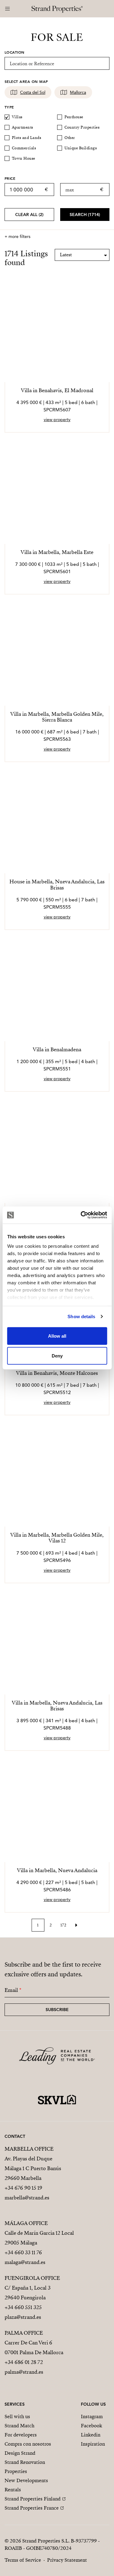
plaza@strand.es (23, 2317)
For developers (21, 2435)
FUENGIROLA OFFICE (32, 2278)
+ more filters (17, 236)
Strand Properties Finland (33, 2499)
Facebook (92, 2426)
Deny (57, 1356)
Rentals (13, 2490)
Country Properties (82, 127)
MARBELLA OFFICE (29, 2149)
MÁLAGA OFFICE (26, 2223)
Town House (24, 158)
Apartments (22, 127)
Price (10, 178)
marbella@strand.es (27, 2198)
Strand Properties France (32, 2508)
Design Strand (20, 2453)
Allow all (57, 1336)
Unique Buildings (81, 148)
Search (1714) (85, 215)
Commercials (24, 148)
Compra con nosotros (28, 2444)
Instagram (92, 2417)
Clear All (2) (29, 215)
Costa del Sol (33, 92)
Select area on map (26, 81)
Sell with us (17, 2417)
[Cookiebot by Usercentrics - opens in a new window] (81, 1215)
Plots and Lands (26, 138)
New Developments (26, 2481)
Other (70, 138)
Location (15, 52)
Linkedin (91, 2435)
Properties (16, 2471)
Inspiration (93, 2444)
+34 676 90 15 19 (23, 2188)
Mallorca (78, 92)
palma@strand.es (24, 2372)
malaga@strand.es (25, 2262)
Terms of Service (23, 2560)
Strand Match (19, 2426)
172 (63, 1925)
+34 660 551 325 (23, 2307)
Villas (17, 117)
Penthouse (74, 117)
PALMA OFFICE (24, 2333)
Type (9, 107)
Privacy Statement (67, 2560)
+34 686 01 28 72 (24, 2362)
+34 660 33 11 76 (23, 2253)
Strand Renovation (25, 2462)
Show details (81, 1316)
